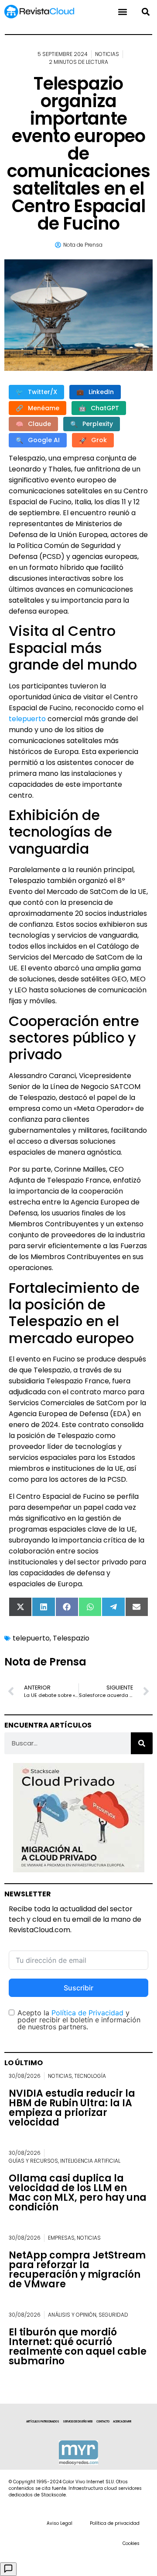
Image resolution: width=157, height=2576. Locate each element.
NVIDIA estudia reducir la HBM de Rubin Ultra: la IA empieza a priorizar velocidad (72, 2108)
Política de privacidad (115, 2523)
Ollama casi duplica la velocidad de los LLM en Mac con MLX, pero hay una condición (78, 2193)
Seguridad (113, 2315)
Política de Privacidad (87, 2013)
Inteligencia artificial (90, 2161)
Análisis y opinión (72, 2315)
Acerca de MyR (122, 2422)
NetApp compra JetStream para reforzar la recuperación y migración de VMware (77, 2270)
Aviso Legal (60, 2523)
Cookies (131, 2543)
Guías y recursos (33, 2161)
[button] (145, 12)
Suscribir (78, 1988)
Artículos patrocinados (43, 2422)
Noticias (107, 54)
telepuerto (27, 719)
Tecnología (90, 2076)
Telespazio (71, 1638)
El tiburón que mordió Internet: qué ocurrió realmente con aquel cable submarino (78, 2347)
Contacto (103, 2422)
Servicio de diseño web (78, 2422)
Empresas (61, 2238)
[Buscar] (142, 1743)
